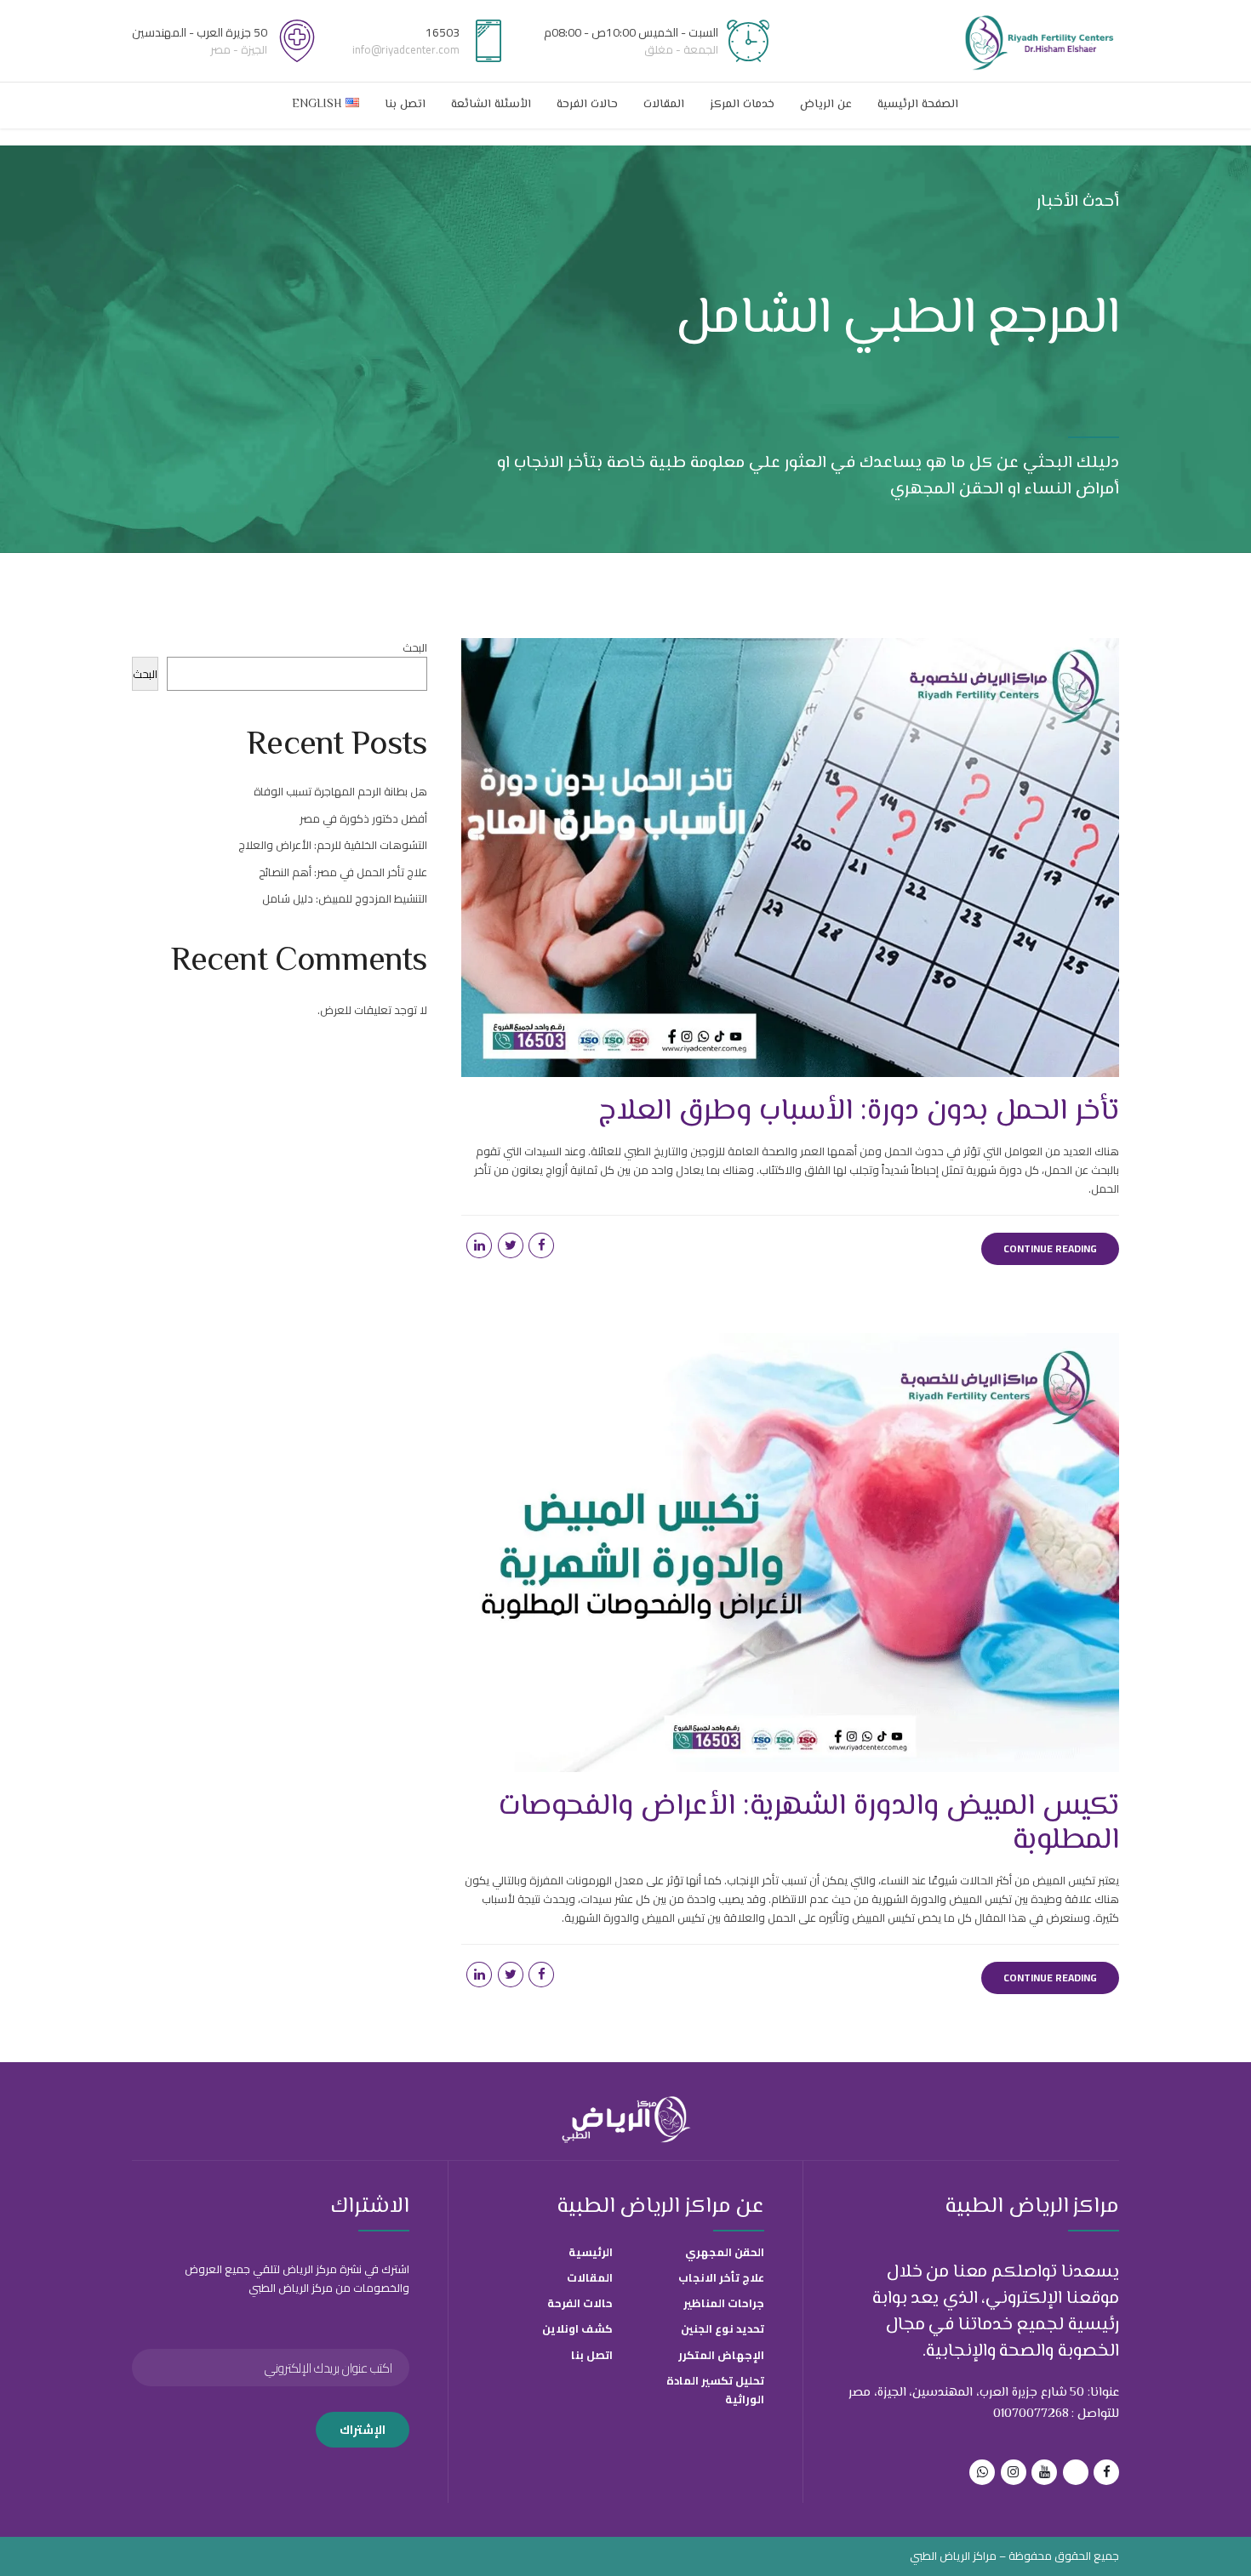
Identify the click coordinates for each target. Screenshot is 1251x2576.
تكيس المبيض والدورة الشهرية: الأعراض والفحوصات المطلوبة (809, 1824)
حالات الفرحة (587, 105)
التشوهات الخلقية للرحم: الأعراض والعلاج (333, 845)
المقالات (664, 105)
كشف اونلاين (577, 2328)
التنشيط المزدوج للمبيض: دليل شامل (345, 898)
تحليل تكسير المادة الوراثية (715, 2390)
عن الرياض (826, 105)
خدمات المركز (742, 105)
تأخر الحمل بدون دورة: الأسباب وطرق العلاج (855, 1111)
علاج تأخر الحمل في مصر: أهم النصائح (343, 872)
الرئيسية (591, 2252)
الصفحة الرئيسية (918, 105)
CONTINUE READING (1050, 1248)
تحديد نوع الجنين (723, 2328)
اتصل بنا (405, 105)
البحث (415, 647)
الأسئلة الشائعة (491, 105)
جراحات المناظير (724, 2303)
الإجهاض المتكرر (721, 2355)
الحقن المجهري (725, 2252)
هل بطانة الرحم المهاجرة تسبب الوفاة (340, 791)
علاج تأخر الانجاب (721, 2277)
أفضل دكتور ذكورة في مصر (363, 818)
